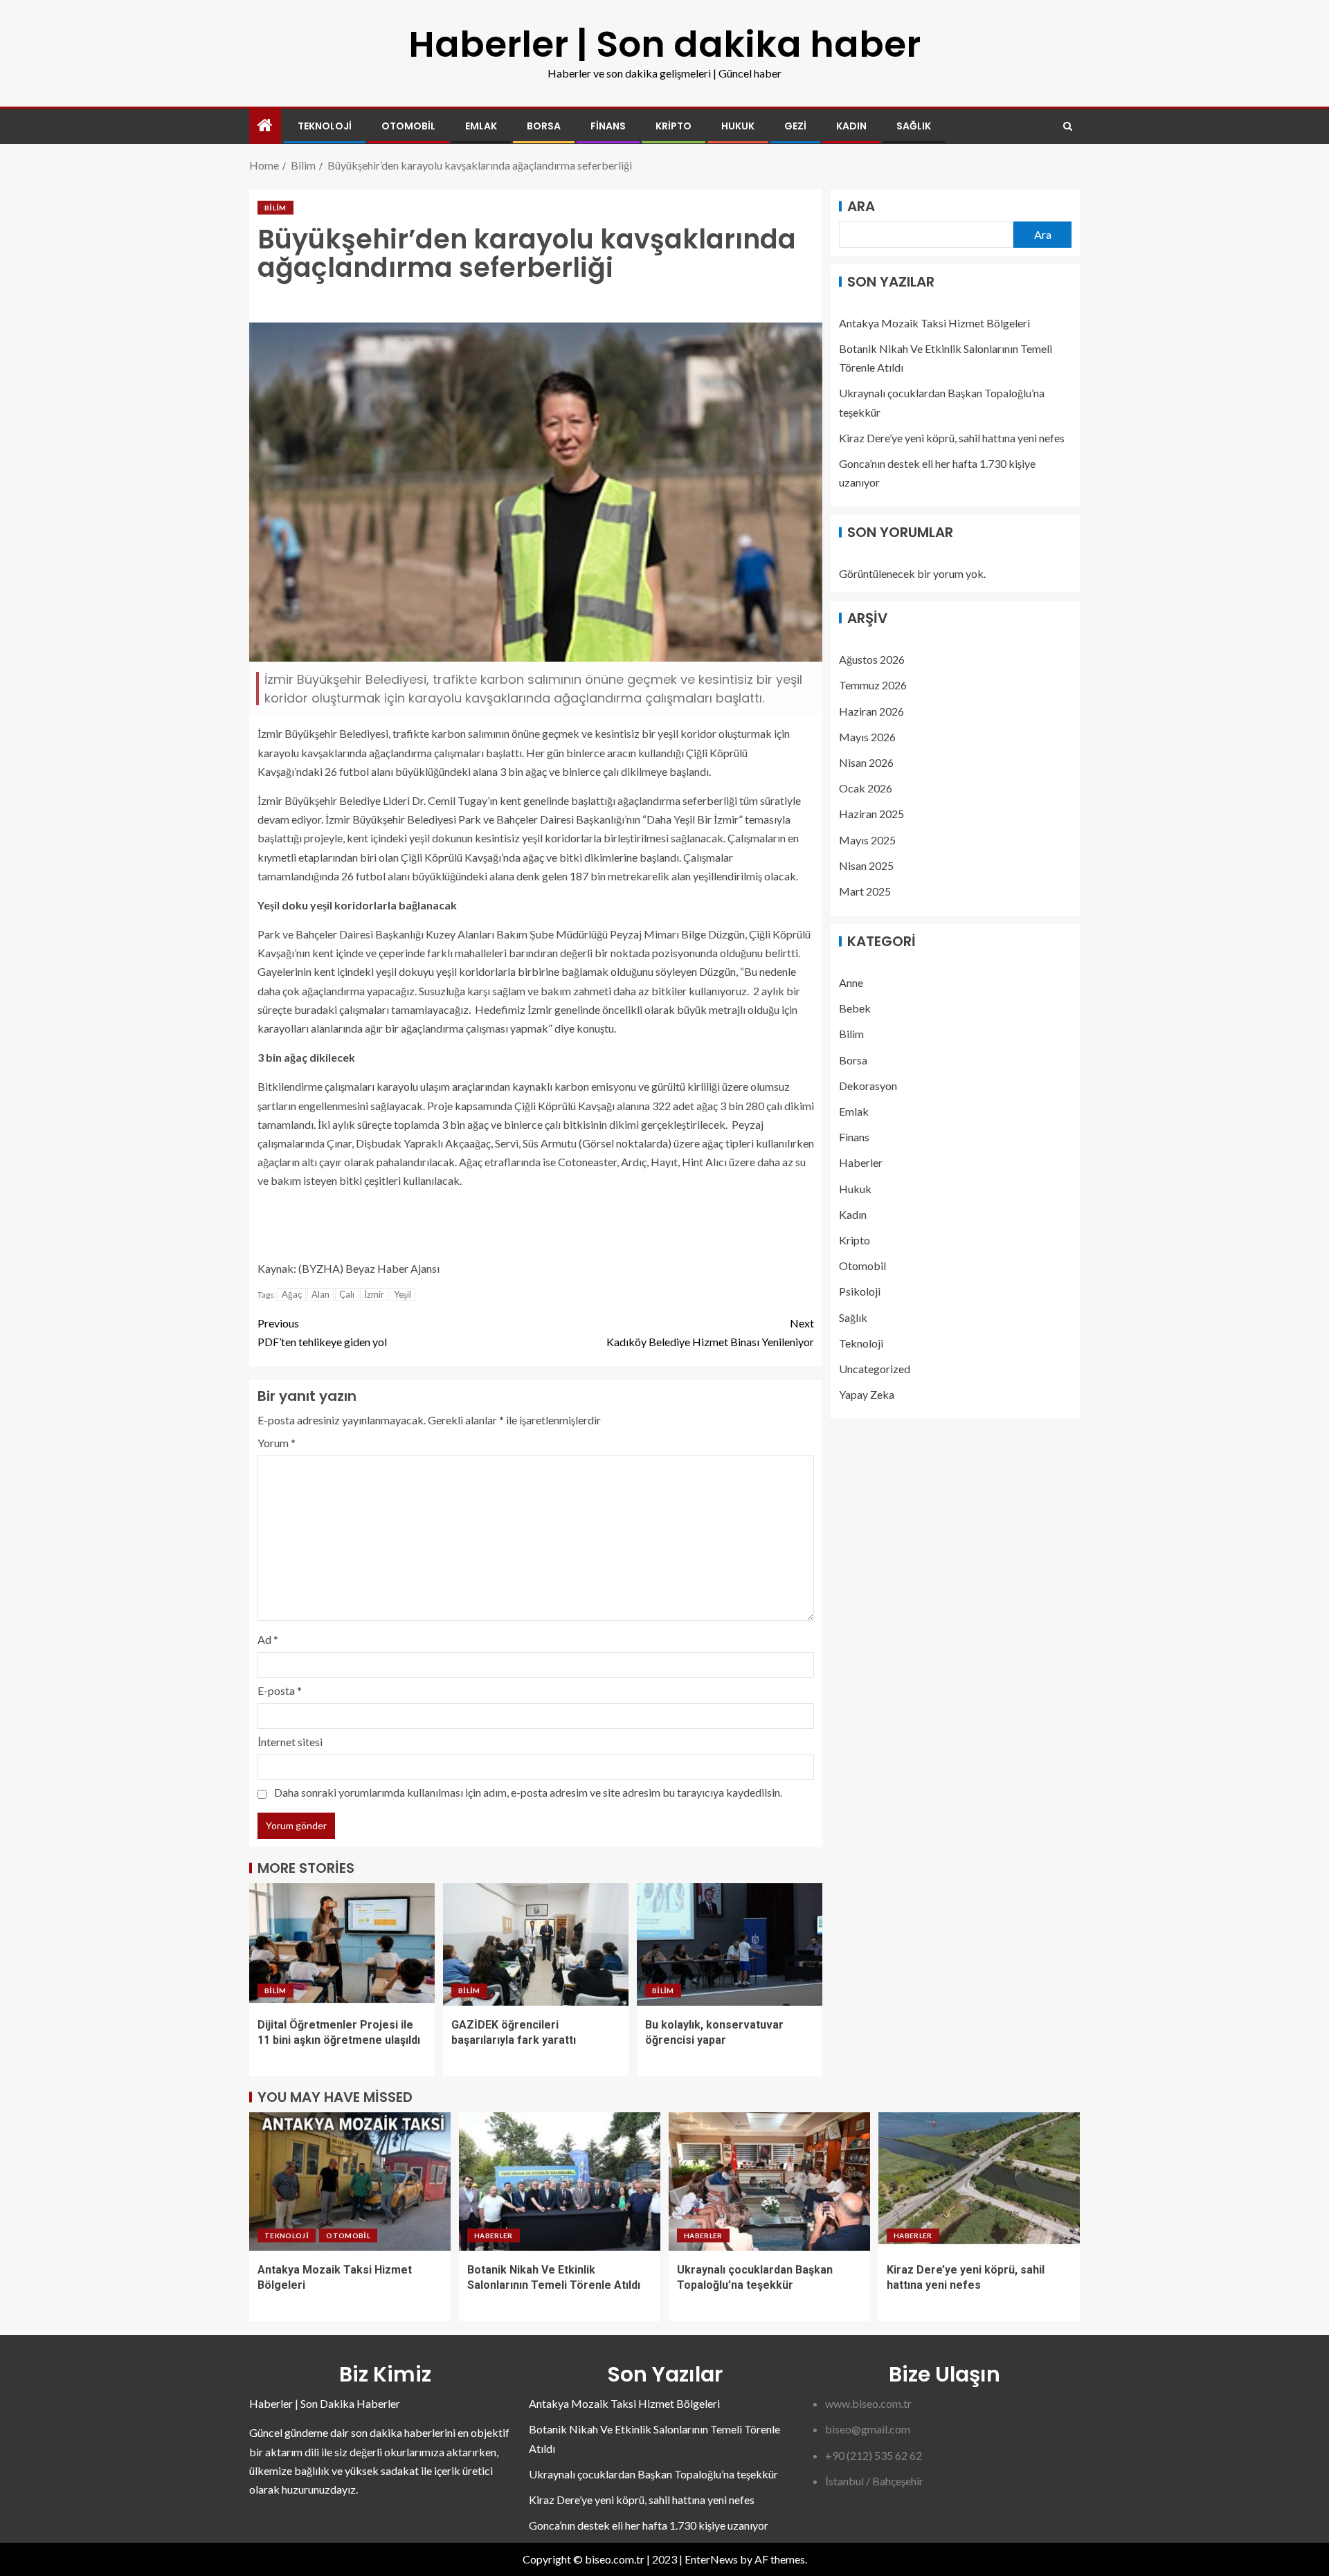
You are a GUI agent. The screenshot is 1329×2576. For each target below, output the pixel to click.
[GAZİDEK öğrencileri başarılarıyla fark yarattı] (536, 1944)
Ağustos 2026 (872, 659)
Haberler (861, 1162)
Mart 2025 (865, 891)
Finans (608, 126)
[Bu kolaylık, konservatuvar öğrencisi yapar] (730, 1944)
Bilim (275, 208)
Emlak (481, 126)
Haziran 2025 (871, 814)
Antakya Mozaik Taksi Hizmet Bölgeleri (934, 323)
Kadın (851, 126)
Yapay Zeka (867, 1394)
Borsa (544, 126)
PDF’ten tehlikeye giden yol (322, 1332)
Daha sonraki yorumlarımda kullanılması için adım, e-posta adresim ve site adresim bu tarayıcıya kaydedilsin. (528, 1792)
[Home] (265, 126)
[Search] (1068, 126)
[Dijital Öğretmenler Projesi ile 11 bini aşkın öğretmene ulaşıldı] (342, 1944)
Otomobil (408, 126)
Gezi (795, 126)
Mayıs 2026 (867, 736)
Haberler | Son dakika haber (664, 44)
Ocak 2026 (866, 788)
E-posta (280, 1690)
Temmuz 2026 (873, 685)
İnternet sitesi (290, 1742)
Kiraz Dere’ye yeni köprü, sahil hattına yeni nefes (952, 438)
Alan (320, 1294)
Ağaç (292, 1294)
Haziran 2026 (871, 710)
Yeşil (403, 1294)
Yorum (277, 1443)
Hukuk (738, 126)
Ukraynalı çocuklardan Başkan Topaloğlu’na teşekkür (653, 2474)
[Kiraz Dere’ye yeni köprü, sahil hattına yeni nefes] (979, 2182)
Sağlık (914, 126)
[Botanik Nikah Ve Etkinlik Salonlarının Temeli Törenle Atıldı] (560, 2182)
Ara (861, 206)
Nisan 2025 (866, 865)
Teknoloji (325, 126)
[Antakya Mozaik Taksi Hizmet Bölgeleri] (350, 2182)
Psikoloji (860, 1291)
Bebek (855, 1008)
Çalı (347, 1294)
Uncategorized (875, 1369)
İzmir (374, 1294)
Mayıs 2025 (867, 839)
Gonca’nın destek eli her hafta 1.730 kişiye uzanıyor (649, 2525)
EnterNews (711, 2559)
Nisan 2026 (866, 762)
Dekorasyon (868, 1085)
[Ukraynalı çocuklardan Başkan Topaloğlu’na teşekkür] (769, 2182)
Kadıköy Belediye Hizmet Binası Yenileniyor (710, 1332)
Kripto (673, 126)
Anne (851, 982)
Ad (268, 1639)
